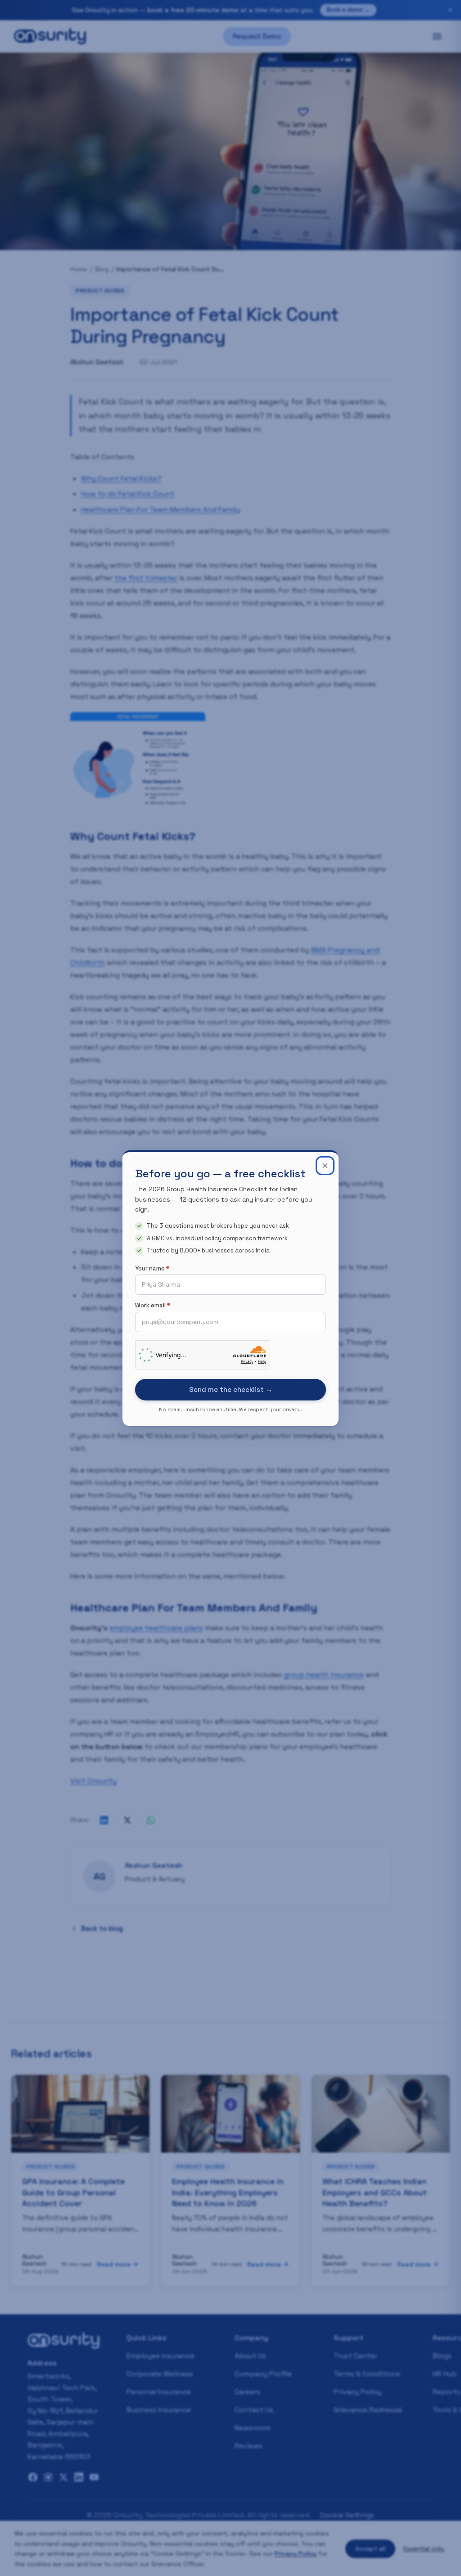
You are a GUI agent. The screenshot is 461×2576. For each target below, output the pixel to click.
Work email (153, 1305)
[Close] (325, 1166)
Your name (152, 1268)
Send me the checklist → (231, 1389)
